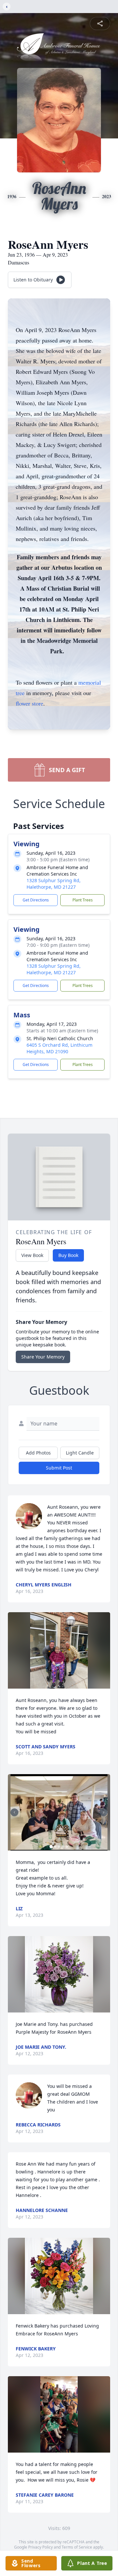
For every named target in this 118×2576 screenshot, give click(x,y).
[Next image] (104, 1812)
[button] (59, 1650)
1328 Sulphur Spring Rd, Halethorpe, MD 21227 (54, 884)
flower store (29, 703)
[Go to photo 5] (67, 1847)
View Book (32, 1255)
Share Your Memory (43, 1357)
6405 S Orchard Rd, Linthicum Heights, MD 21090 (59, 1048)
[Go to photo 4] (63, 1847)
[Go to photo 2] (55, 1847)
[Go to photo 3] (59, 1847)
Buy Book (68, 1255)
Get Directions (36, 900)
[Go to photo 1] (51, 1847)
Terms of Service (77, 2547)
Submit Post (59, 1468)
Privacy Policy (40, 2547)
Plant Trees (83, 900)
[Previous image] (14, 1812)
